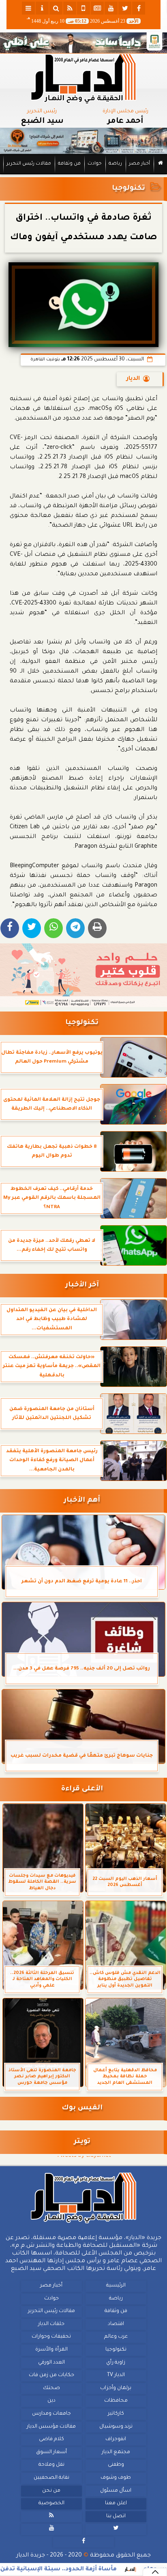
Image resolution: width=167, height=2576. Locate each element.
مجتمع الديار (116, 2452)
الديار (133, 379)
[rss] (70, 8)
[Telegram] (75, 928)
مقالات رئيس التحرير (29, 164)
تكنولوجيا (128, 189)
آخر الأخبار (82, 1285)
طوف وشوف (116, 2478)
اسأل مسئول (116, 2491)
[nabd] (83, 8)
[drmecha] (83, 175)
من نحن (51, 2491)
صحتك (51, 2388)
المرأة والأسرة (51, 2350)
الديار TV (116, 2375)
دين (51, 2401)
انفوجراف (116, 2439)
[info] (42, 8)
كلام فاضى (51, 2439)
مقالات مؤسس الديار (51, 2427)
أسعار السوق (51, 2452)
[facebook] (139, 8)
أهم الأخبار (82, 1501)
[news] (97, 8)
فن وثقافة (69, 164)
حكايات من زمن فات (51, 2375)
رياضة (115, 164)
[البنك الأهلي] (83, 43)
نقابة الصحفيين (51, 2478)
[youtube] (111, 8)
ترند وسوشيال (116, 2427)
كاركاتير (116, 2414)
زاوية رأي (116, 2363)
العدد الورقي (51, 2363)
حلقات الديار (51, 2324)
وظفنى (116, 2465)
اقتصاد (116, 2324)
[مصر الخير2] (83, 975)
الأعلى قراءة (82, 1789)
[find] (56, 8)
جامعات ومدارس (51, 2414)
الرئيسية (116, 2286)
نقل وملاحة (51, 2465)
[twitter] (125, 8)
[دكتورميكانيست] (83, 141)
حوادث (95, 164)
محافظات (116, 2401)
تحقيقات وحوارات (51, 2337)
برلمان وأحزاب (116, 2388)
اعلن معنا (116, 2503)
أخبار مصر (139, 164)
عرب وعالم (116, 2337)
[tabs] (28, 8)
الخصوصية (51, 2503)
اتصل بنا (116, 2516)
